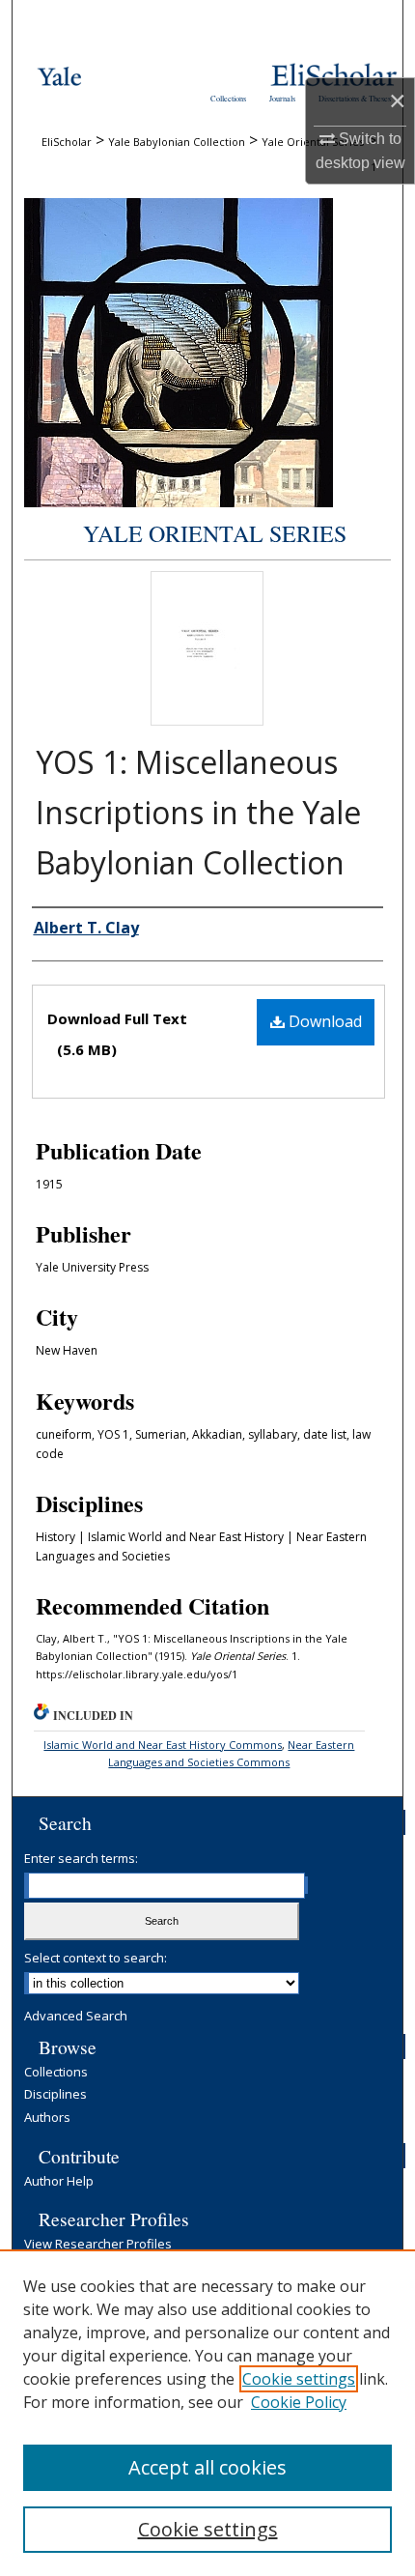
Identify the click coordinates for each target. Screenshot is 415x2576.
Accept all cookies (207, 2467)
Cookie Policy (299, 2402)
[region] (207, 2413)
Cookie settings (299, 2379)
